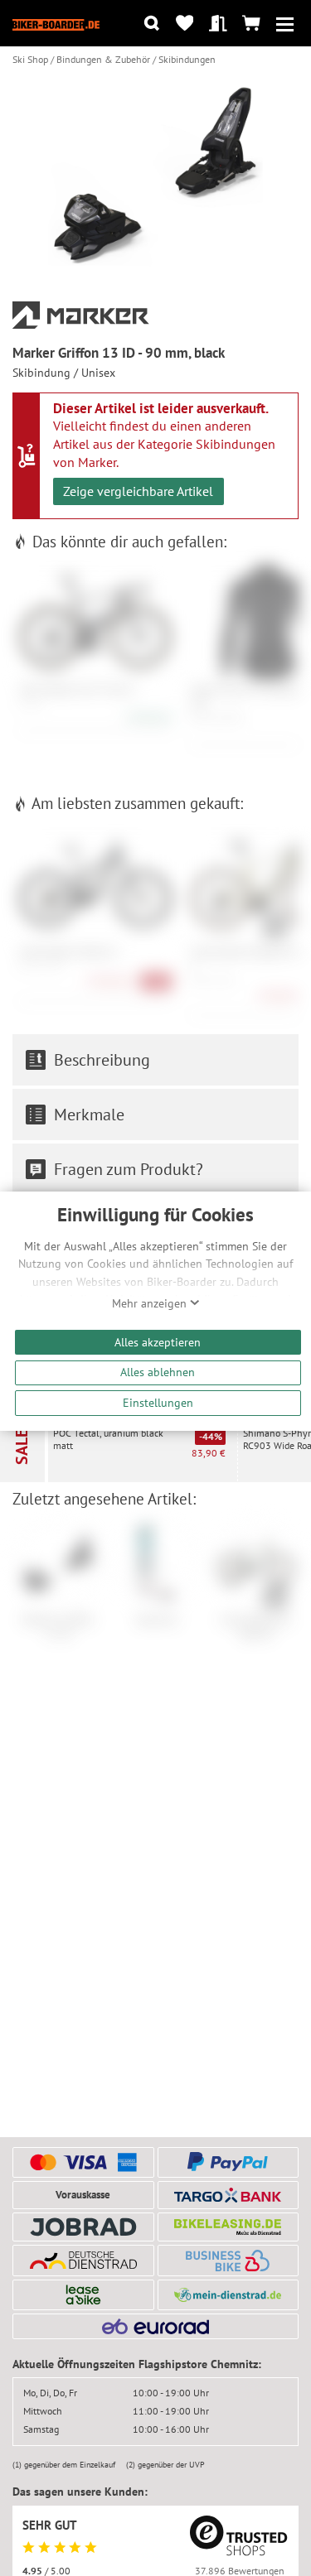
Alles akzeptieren (158, 1342)
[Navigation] (285, 24)
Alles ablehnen (158, 1372)
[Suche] (151, 24)
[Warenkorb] (252, 24)
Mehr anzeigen (151, 1303)
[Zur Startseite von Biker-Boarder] (56, 23)
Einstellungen (158, 1402)
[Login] (218, 24)
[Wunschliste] (185, 24)
